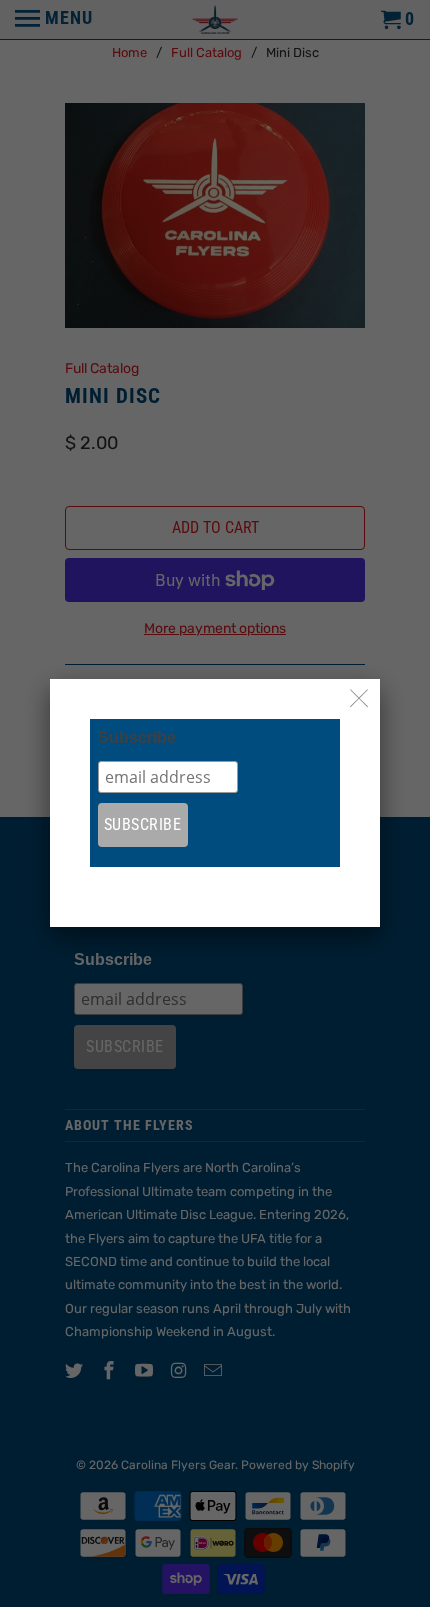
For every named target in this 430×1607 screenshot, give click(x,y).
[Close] (359, 699)
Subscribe (137, 737)
